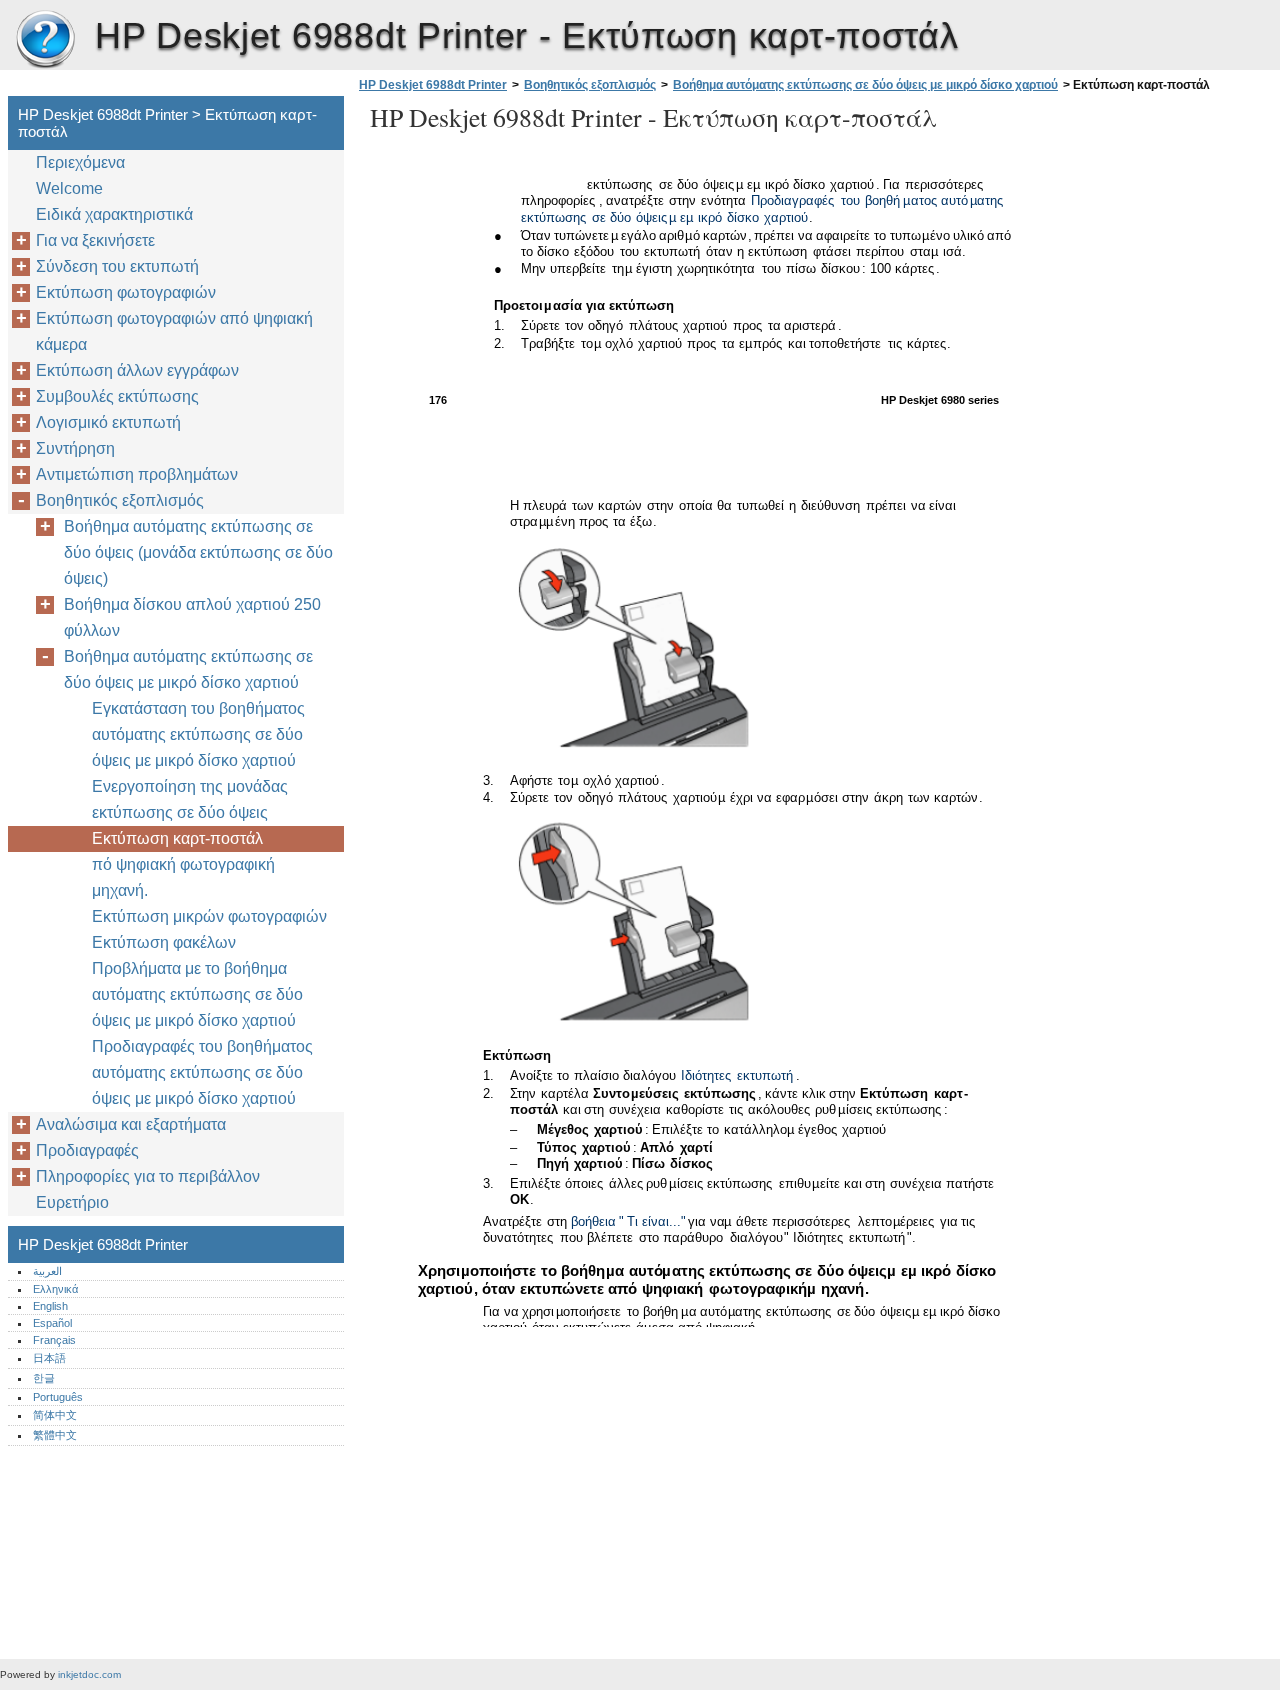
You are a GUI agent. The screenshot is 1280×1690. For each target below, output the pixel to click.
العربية (47, 1271)
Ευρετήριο (72, 1202)
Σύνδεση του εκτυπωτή (117, 266)
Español (52, 1323)
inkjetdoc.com (89, 1674)
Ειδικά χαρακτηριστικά (114, 214)
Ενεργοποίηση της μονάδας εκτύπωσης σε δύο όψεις (190, 799)
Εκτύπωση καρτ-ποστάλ (177, 838)
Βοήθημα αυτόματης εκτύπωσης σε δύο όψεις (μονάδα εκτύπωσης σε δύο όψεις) (198, 552)
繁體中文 (55, 1435)
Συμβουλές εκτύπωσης (117, 396)
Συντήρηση (75, 448)
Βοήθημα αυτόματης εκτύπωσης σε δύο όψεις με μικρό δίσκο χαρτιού (865, 85)
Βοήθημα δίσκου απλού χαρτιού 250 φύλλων (192, 617)
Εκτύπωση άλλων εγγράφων (137, 370)
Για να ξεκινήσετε (95, 240)
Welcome (69, 188)
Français (54, 1340)
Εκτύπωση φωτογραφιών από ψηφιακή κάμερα (174, 331)
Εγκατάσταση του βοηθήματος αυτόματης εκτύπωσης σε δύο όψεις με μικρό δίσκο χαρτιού (198, 734)
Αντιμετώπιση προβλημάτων (137, 474)
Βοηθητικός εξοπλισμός (590, 85)
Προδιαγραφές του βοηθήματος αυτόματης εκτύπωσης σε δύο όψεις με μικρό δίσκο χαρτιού (202, 1072)
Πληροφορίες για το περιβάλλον (148, 1176)
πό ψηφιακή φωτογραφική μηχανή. (183, 877)
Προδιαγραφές (87, 1150)
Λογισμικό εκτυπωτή (108, 422)
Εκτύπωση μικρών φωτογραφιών (209, 916)
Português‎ (58, 1397)
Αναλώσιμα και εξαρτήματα (131, 1124)
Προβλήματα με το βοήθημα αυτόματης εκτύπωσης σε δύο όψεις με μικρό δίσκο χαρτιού (197, 994)
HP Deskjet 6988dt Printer (45, 40)
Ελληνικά (55, 1289)
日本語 (49, 1358)
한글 (44, 1378)
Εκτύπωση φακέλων (164, 942)
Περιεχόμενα (80, 162)
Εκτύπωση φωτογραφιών (126, 292)
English (50, 1306)
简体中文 (55, 1415)
